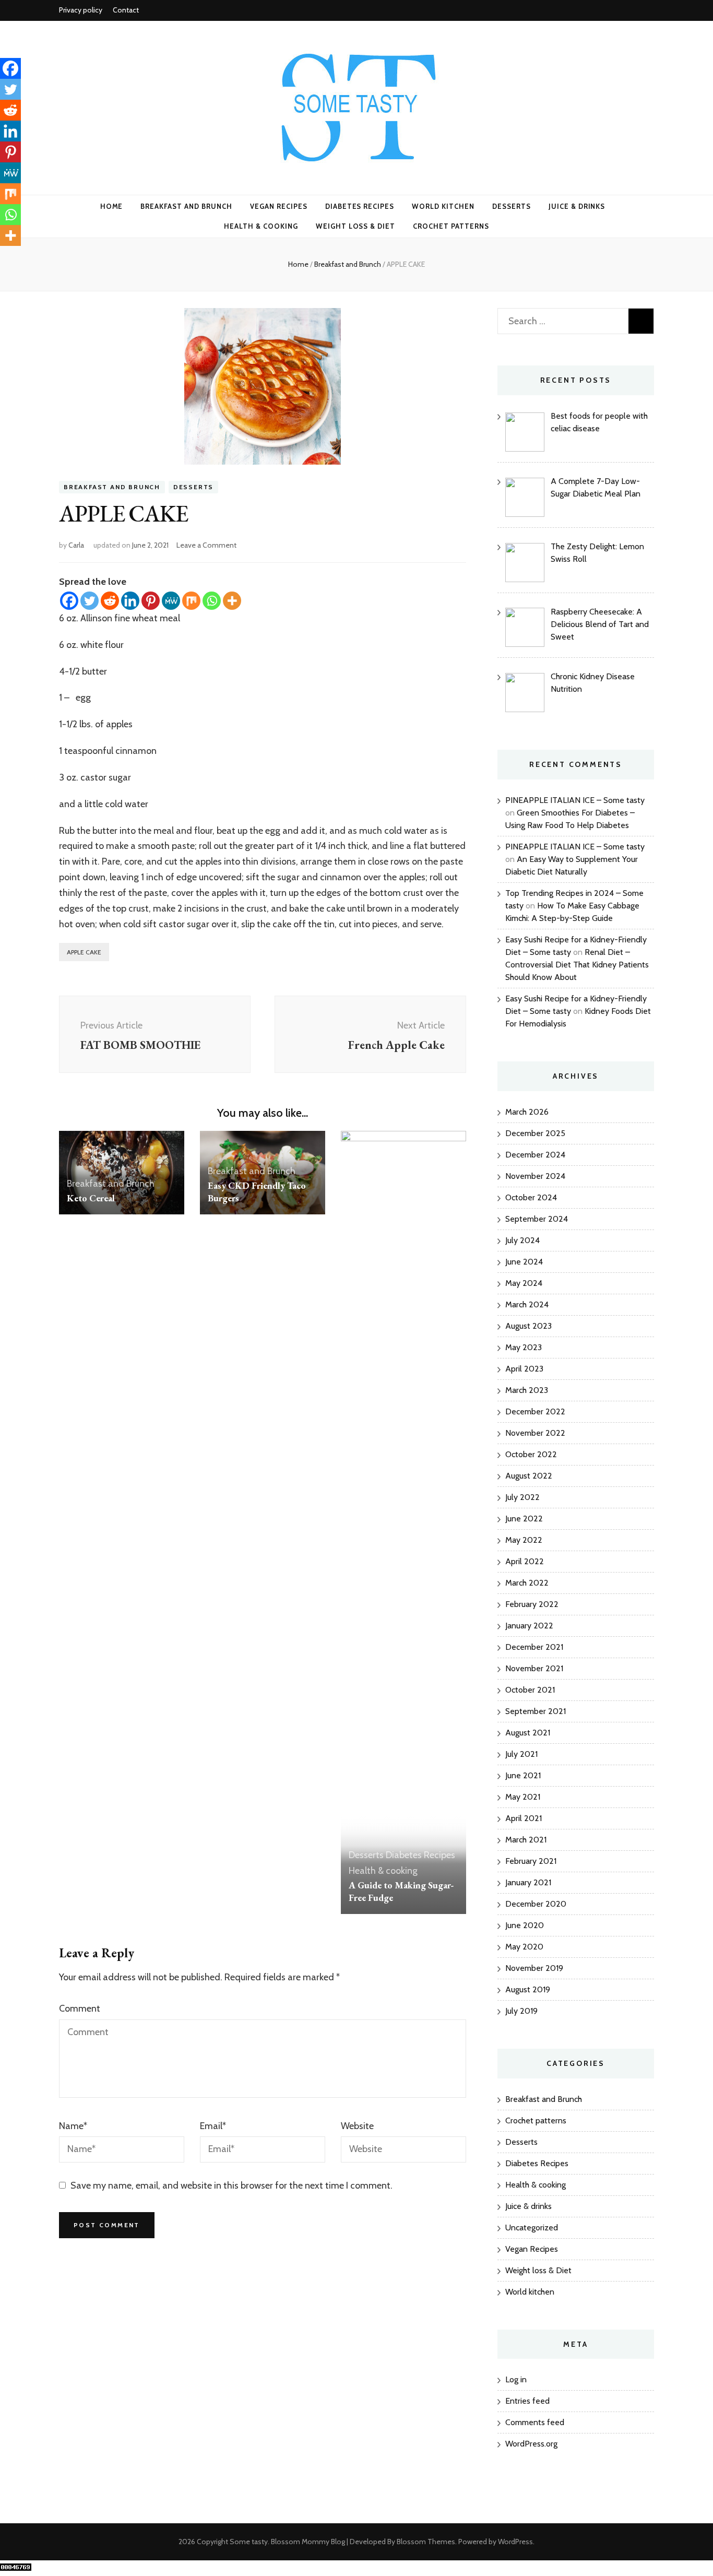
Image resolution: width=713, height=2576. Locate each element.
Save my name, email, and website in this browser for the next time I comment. (231, 2185)
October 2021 (530, 1690)
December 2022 (535, 1411)
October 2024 (531, 1197)
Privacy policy (81, 10)
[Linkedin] (130, 601)
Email (213, 2126)
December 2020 (536, 1904)
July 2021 (521, 1754)
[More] (232, 601)
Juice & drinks (577, 206)
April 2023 (524, 1369)
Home (112, 206)
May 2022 (524, 1540)
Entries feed (527, 2401)
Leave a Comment (206, 545)
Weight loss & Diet (356, 226)
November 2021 (534, 1668)
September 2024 (537, 1219)
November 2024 (535, 1176)
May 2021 (523, 1797)
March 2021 (526, 1840)
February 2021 (531, 1861)
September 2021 (536, 1711)
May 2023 (524, 1347)
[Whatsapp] (212, 601)
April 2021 (524, 1818)
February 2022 (532, 1604)
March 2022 (527, 1583)
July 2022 (522, 1497)
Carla (76, 545)
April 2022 (525, 1561)
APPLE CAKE (84, 952)
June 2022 (524, 1519)
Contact (126, 10)
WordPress (515, 2542)
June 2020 (525, 1925)
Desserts (512, 206)
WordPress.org (531, 2444)
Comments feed (535, 2422)
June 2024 (524, 1262)
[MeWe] (171, 601)
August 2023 (528, 1326)
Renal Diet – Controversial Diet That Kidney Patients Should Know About (577, 965)
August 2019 (528, 1989)
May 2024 (524, 1283)
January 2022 (529, 1626)
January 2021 (528, 1882)
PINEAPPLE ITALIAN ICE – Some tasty (575, 800)
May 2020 (524, 1947)
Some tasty (249, 2542)
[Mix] (191, 601)
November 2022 (535, 1433)
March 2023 (527, 1390)
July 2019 (521, 2011)
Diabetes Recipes (360, 206)
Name (73, 2126)
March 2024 (527, 1304)
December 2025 (535, 1133)
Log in (516, 2379)
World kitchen (443, 206)
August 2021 (528, 1733)
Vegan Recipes (279, 206)
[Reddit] (110, 601)
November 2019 (534, 1968)
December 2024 (535, 1155)
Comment (80, 2008)
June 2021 (523, 1775)
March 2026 (527, 1112)
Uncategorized (532, 2228)
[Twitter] (90, 601)
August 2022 (529, 1476)
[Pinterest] (151, 601)
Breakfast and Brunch (186, 206)
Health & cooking (261, 226)
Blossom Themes (426, 2542)
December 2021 (534, 1647)
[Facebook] (69, 601)
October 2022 (531, 1454)
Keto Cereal (91, 1198)
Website (357, 2126)
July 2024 (522, 1240)
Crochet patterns (451, 226)
